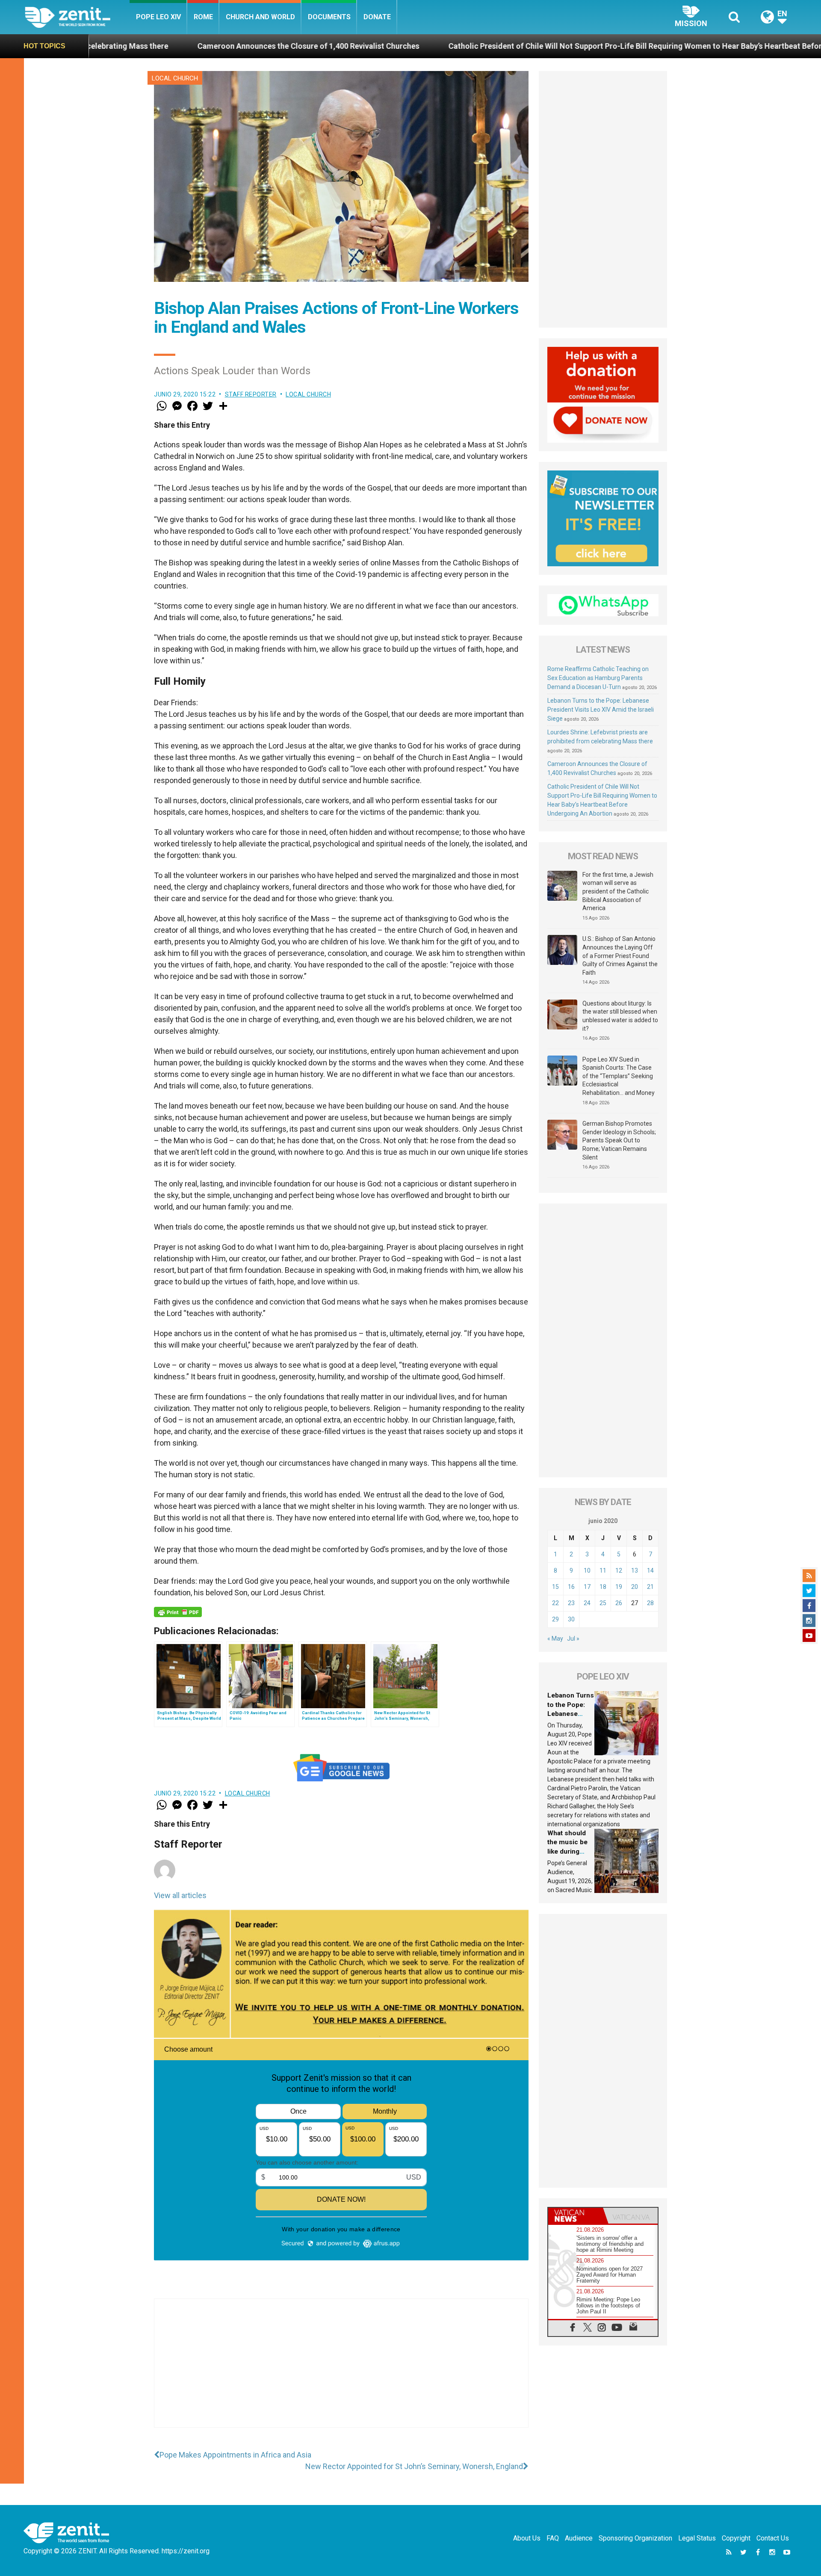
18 (603, 1587)
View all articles (180, 1895)
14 (650, 1570)
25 (603, 1603)
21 (650, 1587)
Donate (377, 17)
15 (555, 1587)
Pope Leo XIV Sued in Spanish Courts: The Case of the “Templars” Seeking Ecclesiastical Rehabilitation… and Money (619, 1076)
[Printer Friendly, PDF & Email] (178, 1612)
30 (571, 1619)
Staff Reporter (251, 394)
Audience (579, 2538)
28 (650, 1603)
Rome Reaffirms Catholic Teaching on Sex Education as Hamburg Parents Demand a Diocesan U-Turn (598, 678)
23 (571, 1603)
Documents (329, 17)
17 (587, 1587)
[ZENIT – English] (77, 17)
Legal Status (697, 2538)
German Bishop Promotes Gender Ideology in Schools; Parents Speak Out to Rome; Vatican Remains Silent (619, 1140)
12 (619, 1570)
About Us (527, 2538)
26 (619, 1603)
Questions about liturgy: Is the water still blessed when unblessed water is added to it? (620, 1016)
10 (587, 1570)
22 (555, 1603)
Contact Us (773, 2538)
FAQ (553, 2538)
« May (555, 1638)
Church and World (260, 17)
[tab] (576, 2216)
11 (603, 1570)
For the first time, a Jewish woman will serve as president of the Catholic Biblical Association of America (618, 891)
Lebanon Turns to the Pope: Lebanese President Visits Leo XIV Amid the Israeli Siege (601, 710)
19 (619, 1587)
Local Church (175, 78)
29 (555, 1619)
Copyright (736, 2538)
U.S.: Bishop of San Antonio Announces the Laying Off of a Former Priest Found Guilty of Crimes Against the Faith (620, 955)
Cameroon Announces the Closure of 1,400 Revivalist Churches (122, 46)
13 (635, 1570)
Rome (203, 17)
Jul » (573, 1638)
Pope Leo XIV (158, 17)
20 (635, 1587)
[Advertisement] (341, 2372)
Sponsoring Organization (635, 2538)
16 (571, 1587)
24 (587, 1603)
